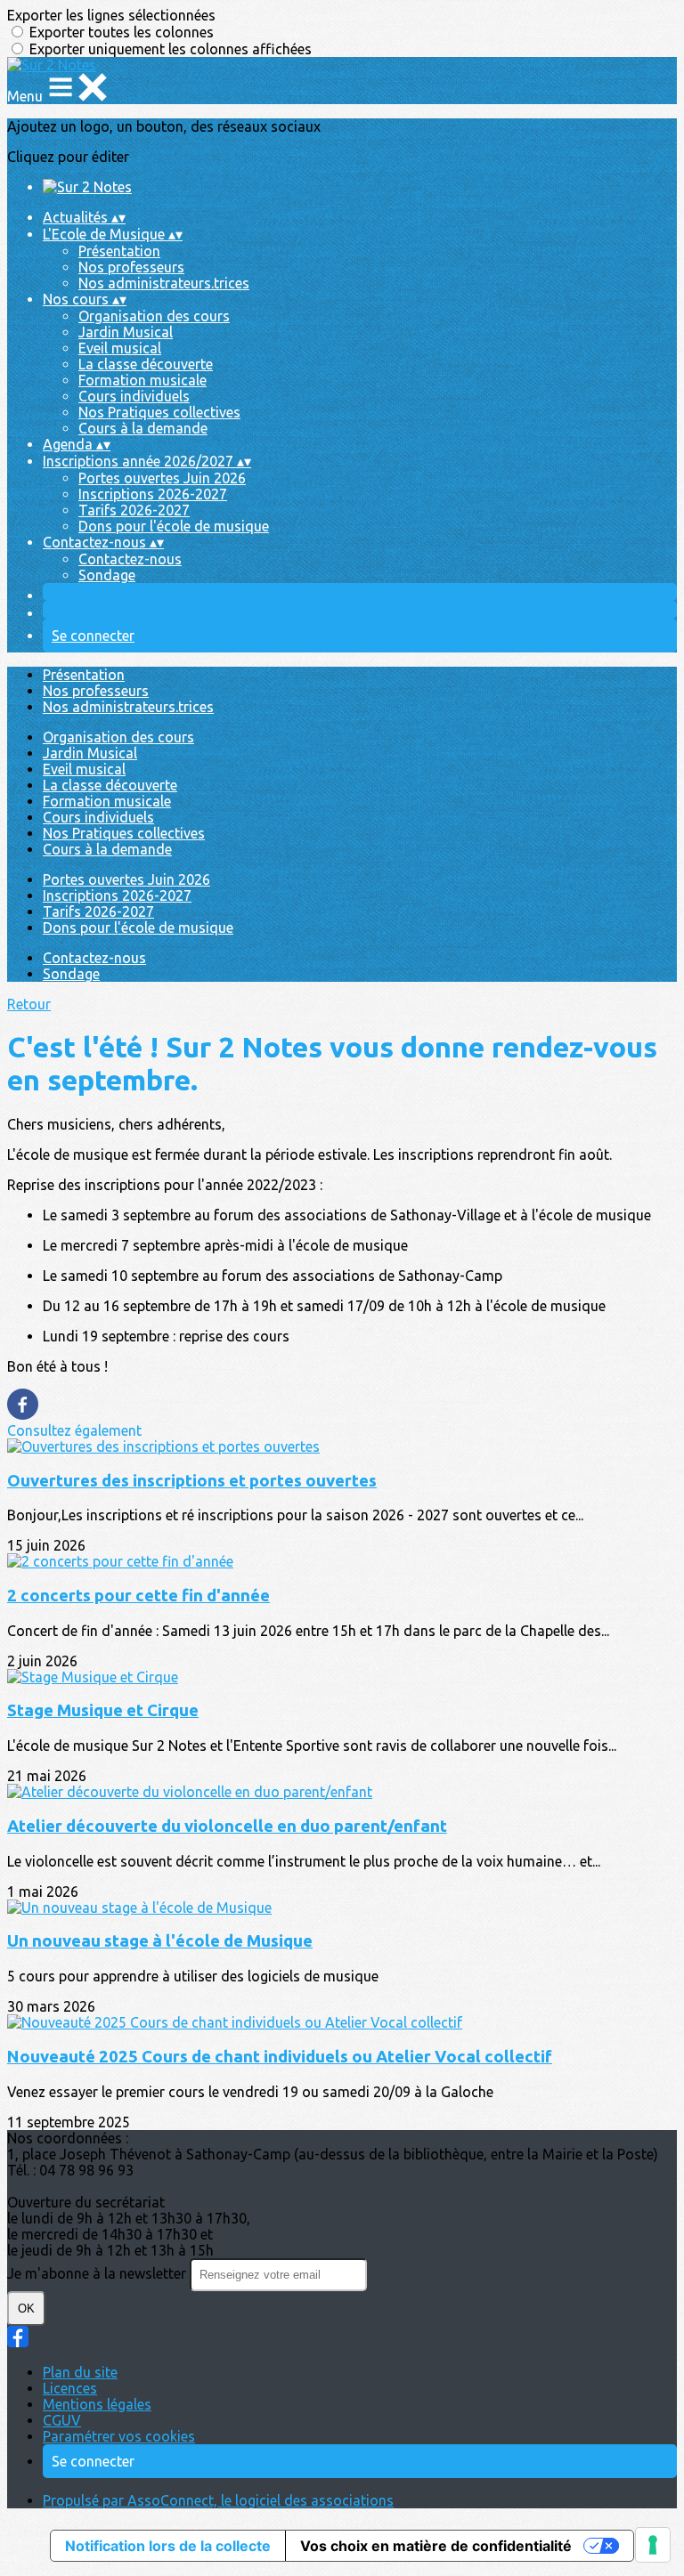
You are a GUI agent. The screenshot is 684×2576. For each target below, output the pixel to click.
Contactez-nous (130, 559)
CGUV (62, 2420)
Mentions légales (97, 2404)
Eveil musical (120, 348)
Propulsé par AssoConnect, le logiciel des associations (218, 2500)
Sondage (107, 575)
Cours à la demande (143, 428)
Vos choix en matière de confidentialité (436, 2546)
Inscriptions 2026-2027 (153, 494)
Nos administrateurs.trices (164, 283)
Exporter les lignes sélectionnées (111, 15)
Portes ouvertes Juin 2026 (162, 478)
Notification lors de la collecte (168, 2546)
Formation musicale (142, 380)
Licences (70, 2388)
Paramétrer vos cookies (119, 2436)
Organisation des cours (154, 316)
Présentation (119, 251)
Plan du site (80, 2372)
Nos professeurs (131, 267)
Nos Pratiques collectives (159, 412)
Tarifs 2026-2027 (134, 510)
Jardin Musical (126, 332)
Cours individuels (134, 396)
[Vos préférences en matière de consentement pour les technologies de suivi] (653, 2545)
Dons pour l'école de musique (174, 526)
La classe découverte (146, 364)
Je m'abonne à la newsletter (98, 2273)
